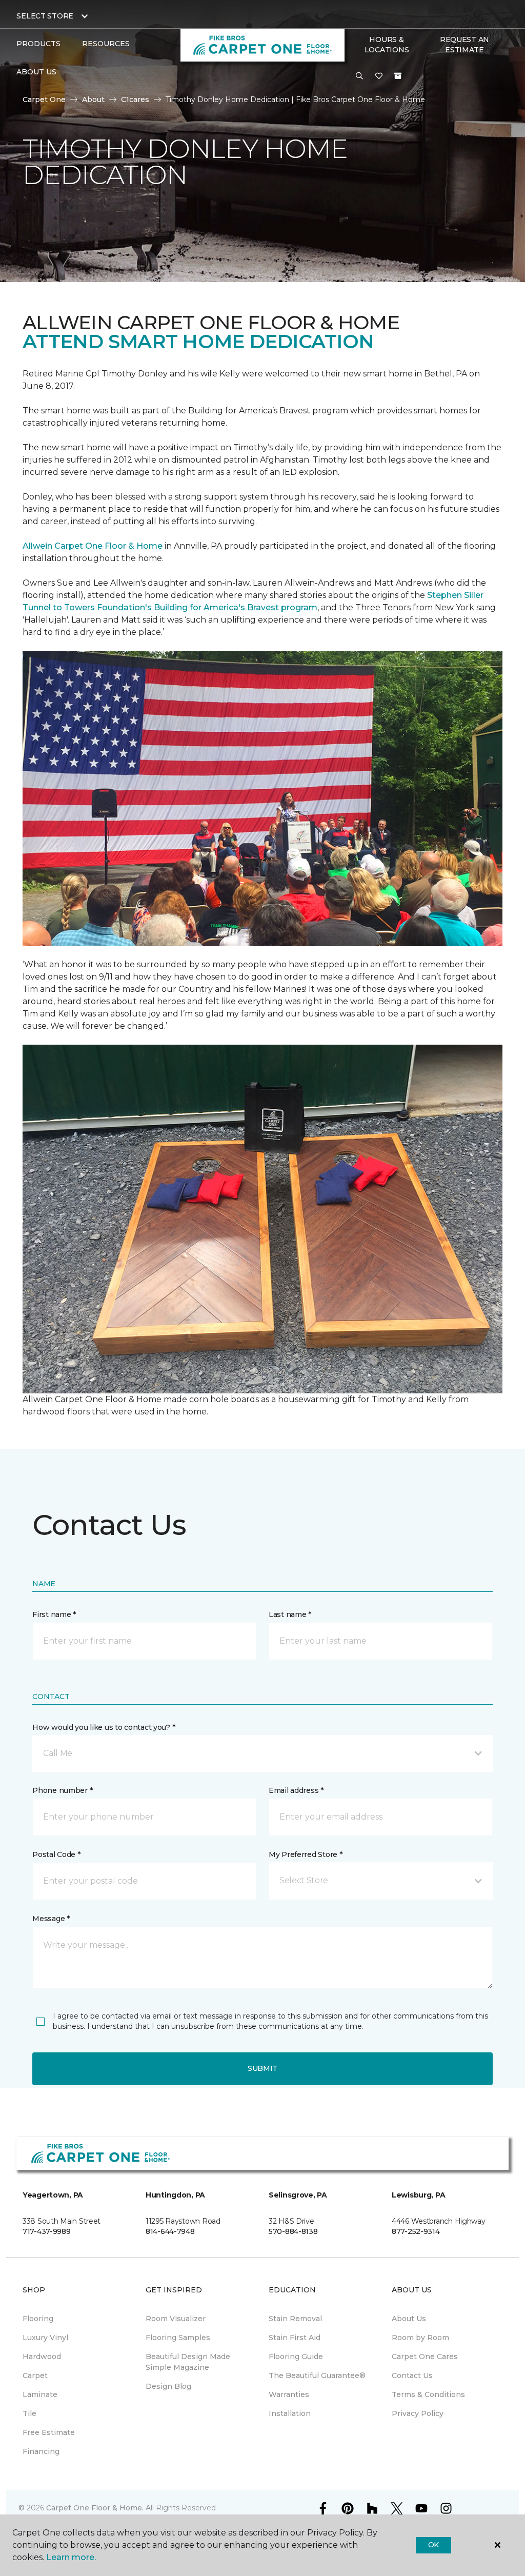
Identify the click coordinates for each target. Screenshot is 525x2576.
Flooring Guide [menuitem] (296, 2357)
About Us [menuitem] (409, 2319)
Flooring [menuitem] (38, 2319)
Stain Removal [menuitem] (295, 2319)
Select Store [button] (45, 16)
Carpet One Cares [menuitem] (425, 2357)
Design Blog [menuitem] (168, 2386)
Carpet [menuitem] (35, 2375)
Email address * (296, 1790)
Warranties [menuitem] (289, 2394)
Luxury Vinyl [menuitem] (45, 2338)
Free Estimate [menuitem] (49, 2432)
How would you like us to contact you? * (104, 1727)
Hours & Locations (387, 45)
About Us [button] (36, 72)
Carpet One (44, 99)
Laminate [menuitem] (40, 2394)
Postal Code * (56, 1854)
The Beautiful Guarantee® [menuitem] (317, 2375)
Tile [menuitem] (29, 2413)
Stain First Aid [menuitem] (295, 2338)
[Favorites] (379, 76)
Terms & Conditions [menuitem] (428, 2394)
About (93, 99)
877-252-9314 (416, 2231)
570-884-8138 (293, 2231)
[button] (359, 76)
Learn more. (71, 2557)
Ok (433, 2545)
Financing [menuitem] (41, 2451)
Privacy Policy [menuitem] (418, 2413)
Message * (51, 1919)
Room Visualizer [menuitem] (176, 2319)
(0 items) (398, 76)
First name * (54, 1614)
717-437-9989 (47, 2231)
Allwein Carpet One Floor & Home (93, 546)
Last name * (290, 1614)
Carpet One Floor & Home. (95, 2508)
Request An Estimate (465, 45)
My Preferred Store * (305, 1854)
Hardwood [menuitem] (42, 2357)
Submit (262, 2068)
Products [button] (38, 44)
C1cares (135, 99)
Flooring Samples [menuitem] (178, 2338)
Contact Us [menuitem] (412, 2375)
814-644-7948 (170, 2231)
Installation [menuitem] (290, 2413)
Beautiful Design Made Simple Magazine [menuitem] (188, 2362)
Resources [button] (106, 44)
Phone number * (62, 1790)
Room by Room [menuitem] (420, 2338)
